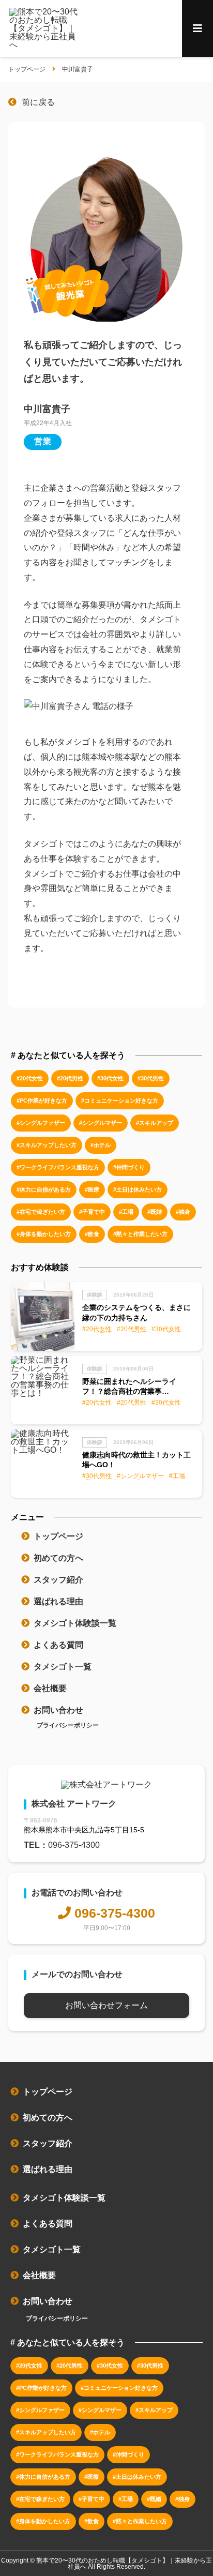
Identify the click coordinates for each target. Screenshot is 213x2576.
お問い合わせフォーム (106, 2005)
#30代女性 (110, 1078)
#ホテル (101, 1145)
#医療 (92, 1189)
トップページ (58, 1536)
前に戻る (38, 102)
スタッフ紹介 (58, 1580)
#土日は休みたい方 (138, 1189)
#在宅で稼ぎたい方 (41, 1212)
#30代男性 (151, 1078)
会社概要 (50, 1688)
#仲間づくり (129, 1167)
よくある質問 (58, 1645)
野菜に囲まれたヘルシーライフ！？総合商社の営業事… (129, 1387)
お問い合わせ (58, 1710)
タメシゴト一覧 (63, 1667)
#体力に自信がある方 (44, 1189)
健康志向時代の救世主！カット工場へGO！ (136, 1460)
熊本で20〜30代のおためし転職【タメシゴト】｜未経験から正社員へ (124, 2564)
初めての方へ (58, 1558)
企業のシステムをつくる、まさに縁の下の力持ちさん (136, 1313)
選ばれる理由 (58, 1601)
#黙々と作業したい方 (140, 1234)
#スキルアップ (155, 1123)
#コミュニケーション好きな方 (120, 1101)
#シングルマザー (101, 1123)
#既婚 (155, 1212)
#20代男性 (70, 1078)
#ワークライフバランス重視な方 (58, 1167)
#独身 (183, 1212)
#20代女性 (30, 1078)
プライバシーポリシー (68, 1725)
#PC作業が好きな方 (42, 1101)
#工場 (126, 1212)
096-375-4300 (74, 1845)
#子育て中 (92, 1212)
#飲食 (92, 1234)
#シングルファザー (41, 1123)
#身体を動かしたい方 (44, 1234)
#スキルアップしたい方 (47, 1145)
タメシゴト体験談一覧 (75, 1623)
